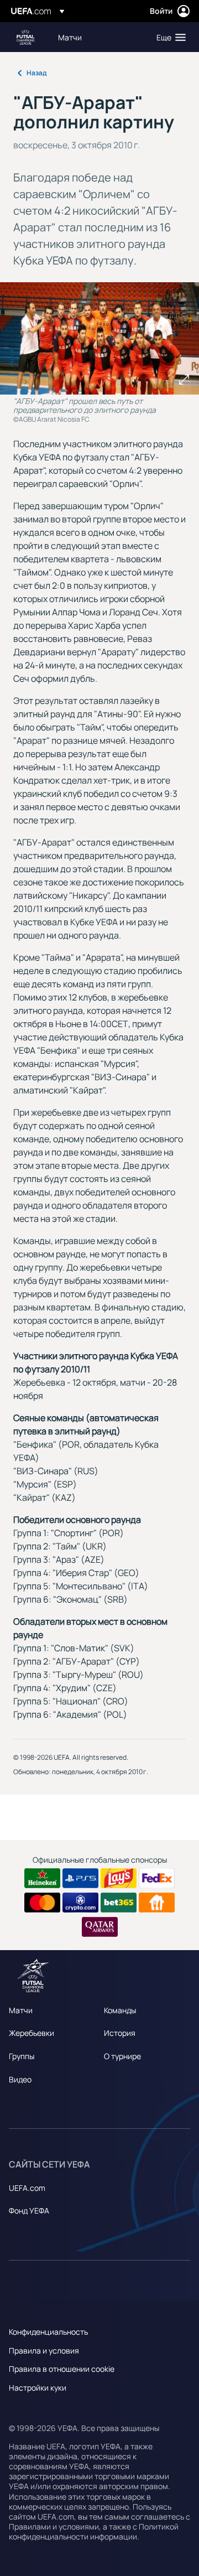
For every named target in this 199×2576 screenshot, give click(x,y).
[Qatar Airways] (100, 1927)
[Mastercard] (42, 1903)
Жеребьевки (32, 2033)
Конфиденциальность (48, 2332)
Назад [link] (36, 73)
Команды (120, 2010)
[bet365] (119, 1903)
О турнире (122, 2056)
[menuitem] (98, 37)
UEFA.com (27, 2188)
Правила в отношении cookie (62, 2369)
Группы (22, 2056)
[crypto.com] (80, 1903)
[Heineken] (42, 1878)
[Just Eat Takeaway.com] (157, 1903)
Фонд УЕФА (29, 2210)
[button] (169, 37)
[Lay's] (119, 1878)
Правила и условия (44, 2350)
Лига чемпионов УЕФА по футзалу (25, 37)
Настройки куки (38, 2388)
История (120, 2033)
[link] (70, 37)
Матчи (21, 2010)
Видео (20, 2079)
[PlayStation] (80, 1878)
